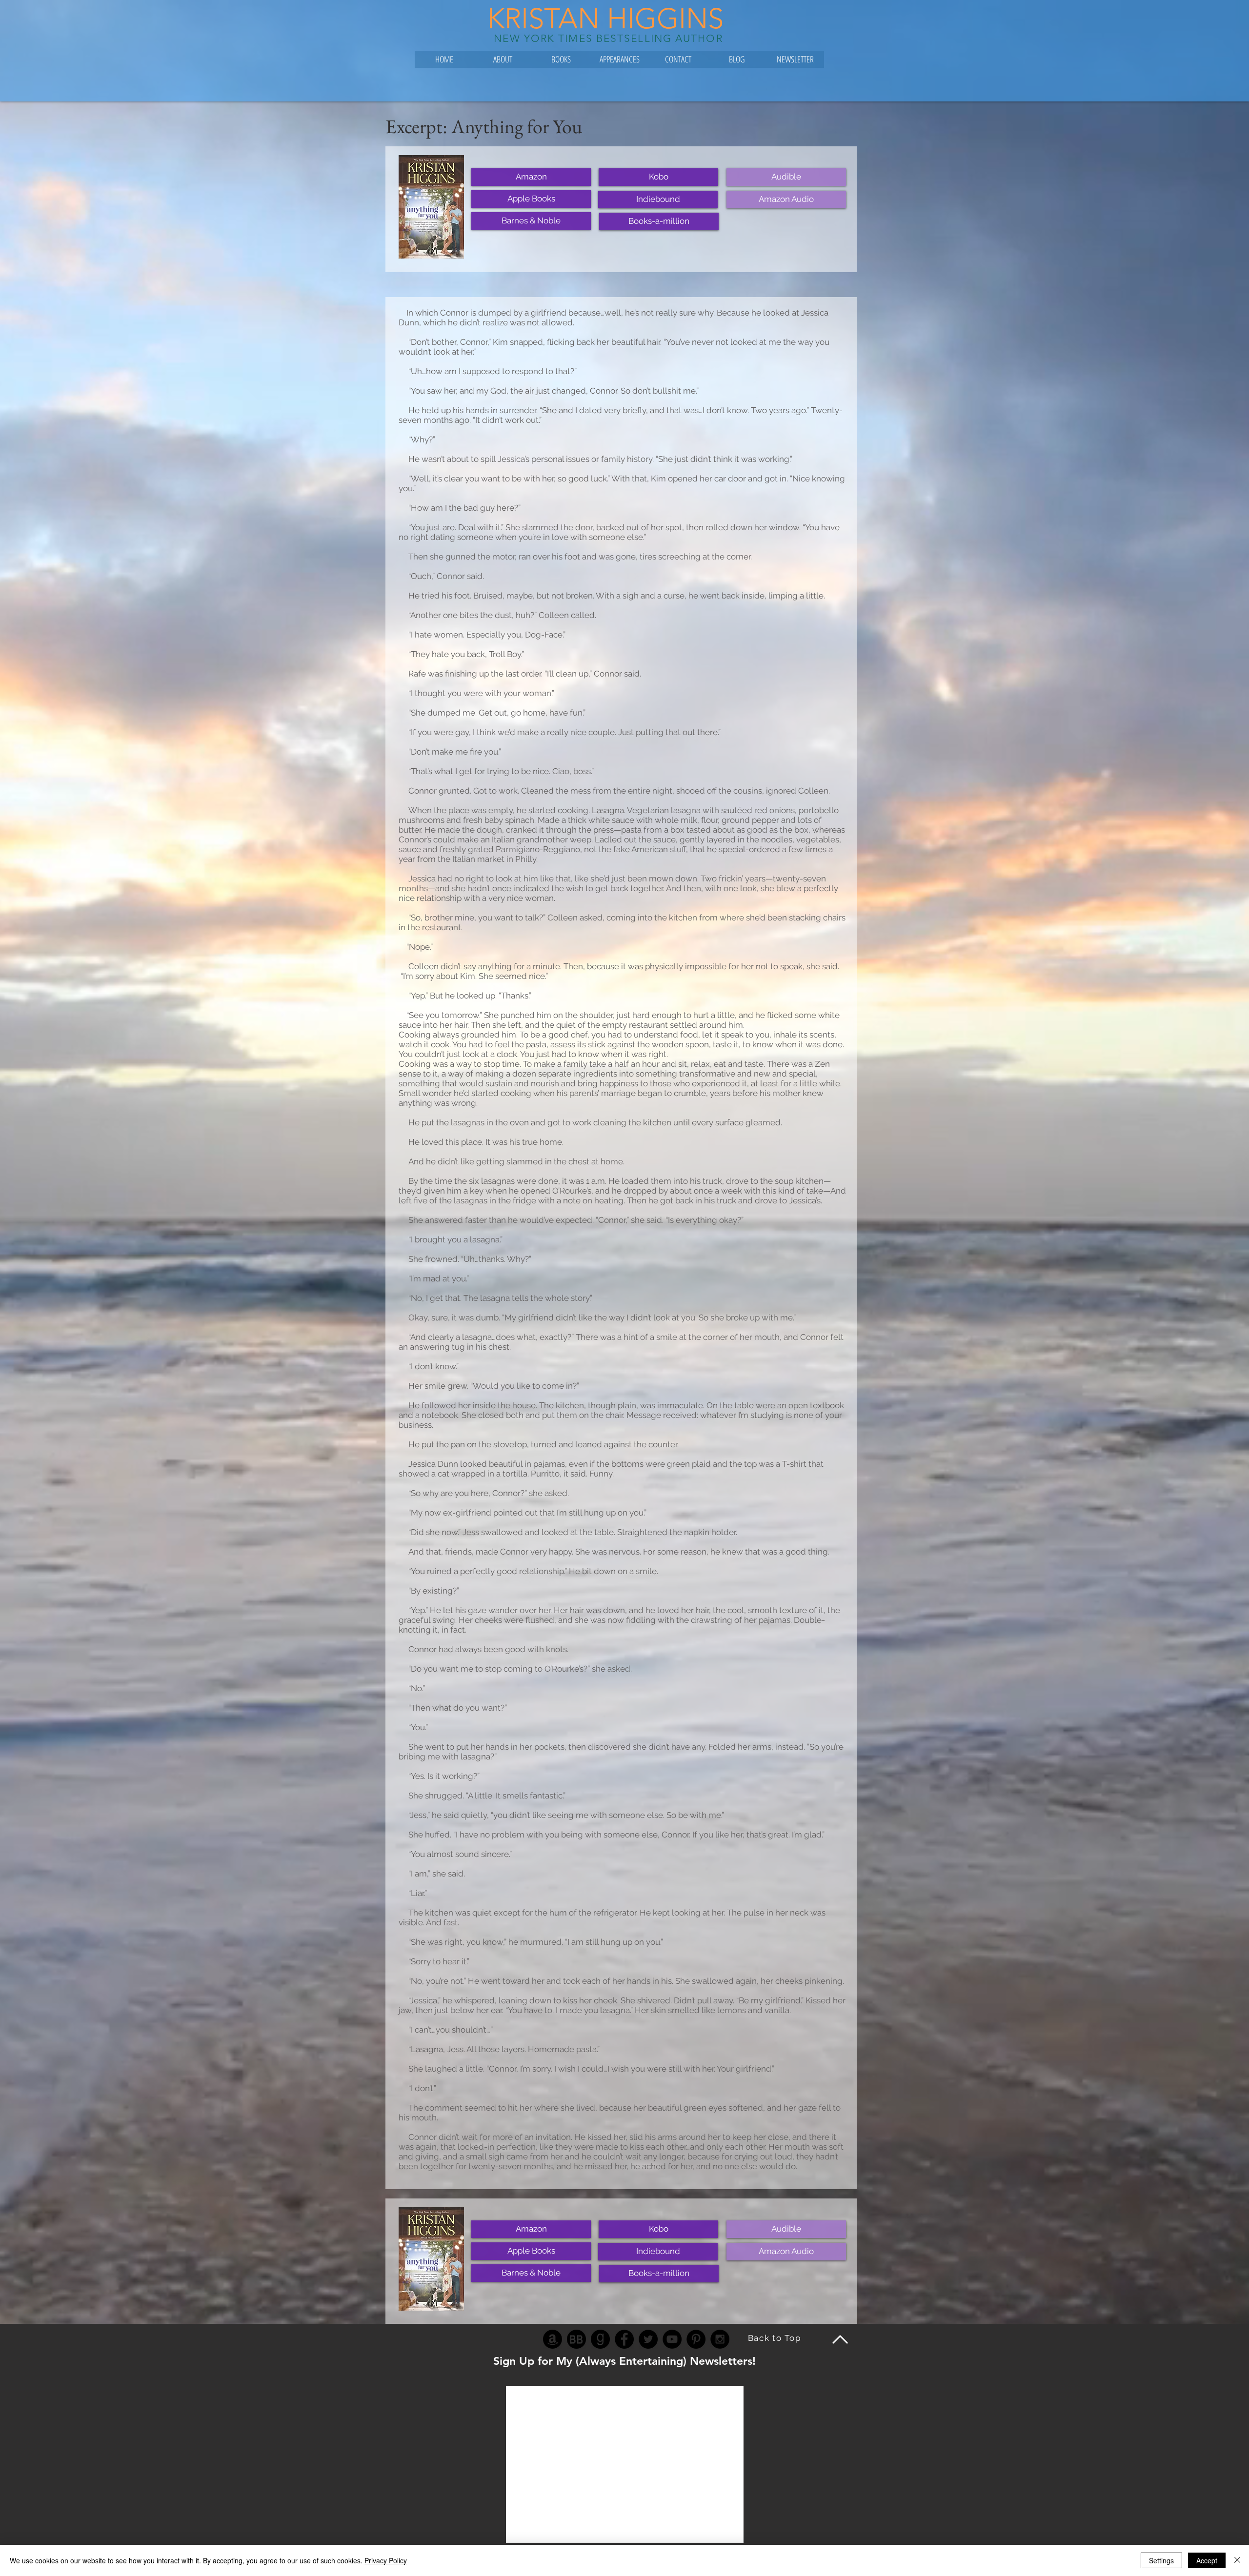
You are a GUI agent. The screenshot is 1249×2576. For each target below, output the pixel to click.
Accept (1207, 2560)
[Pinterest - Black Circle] (696, 2339)
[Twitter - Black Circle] (648, 2339)
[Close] (1237, 2560)
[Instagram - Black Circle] (720, 2339)
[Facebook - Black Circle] (624, 2339)
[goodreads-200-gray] (600, 2339)
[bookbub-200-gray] (576, 2339)
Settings (1161, 2560)
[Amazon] (553, 2339)
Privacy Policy (386, 2560)
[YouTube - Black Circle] (672, 2339)
